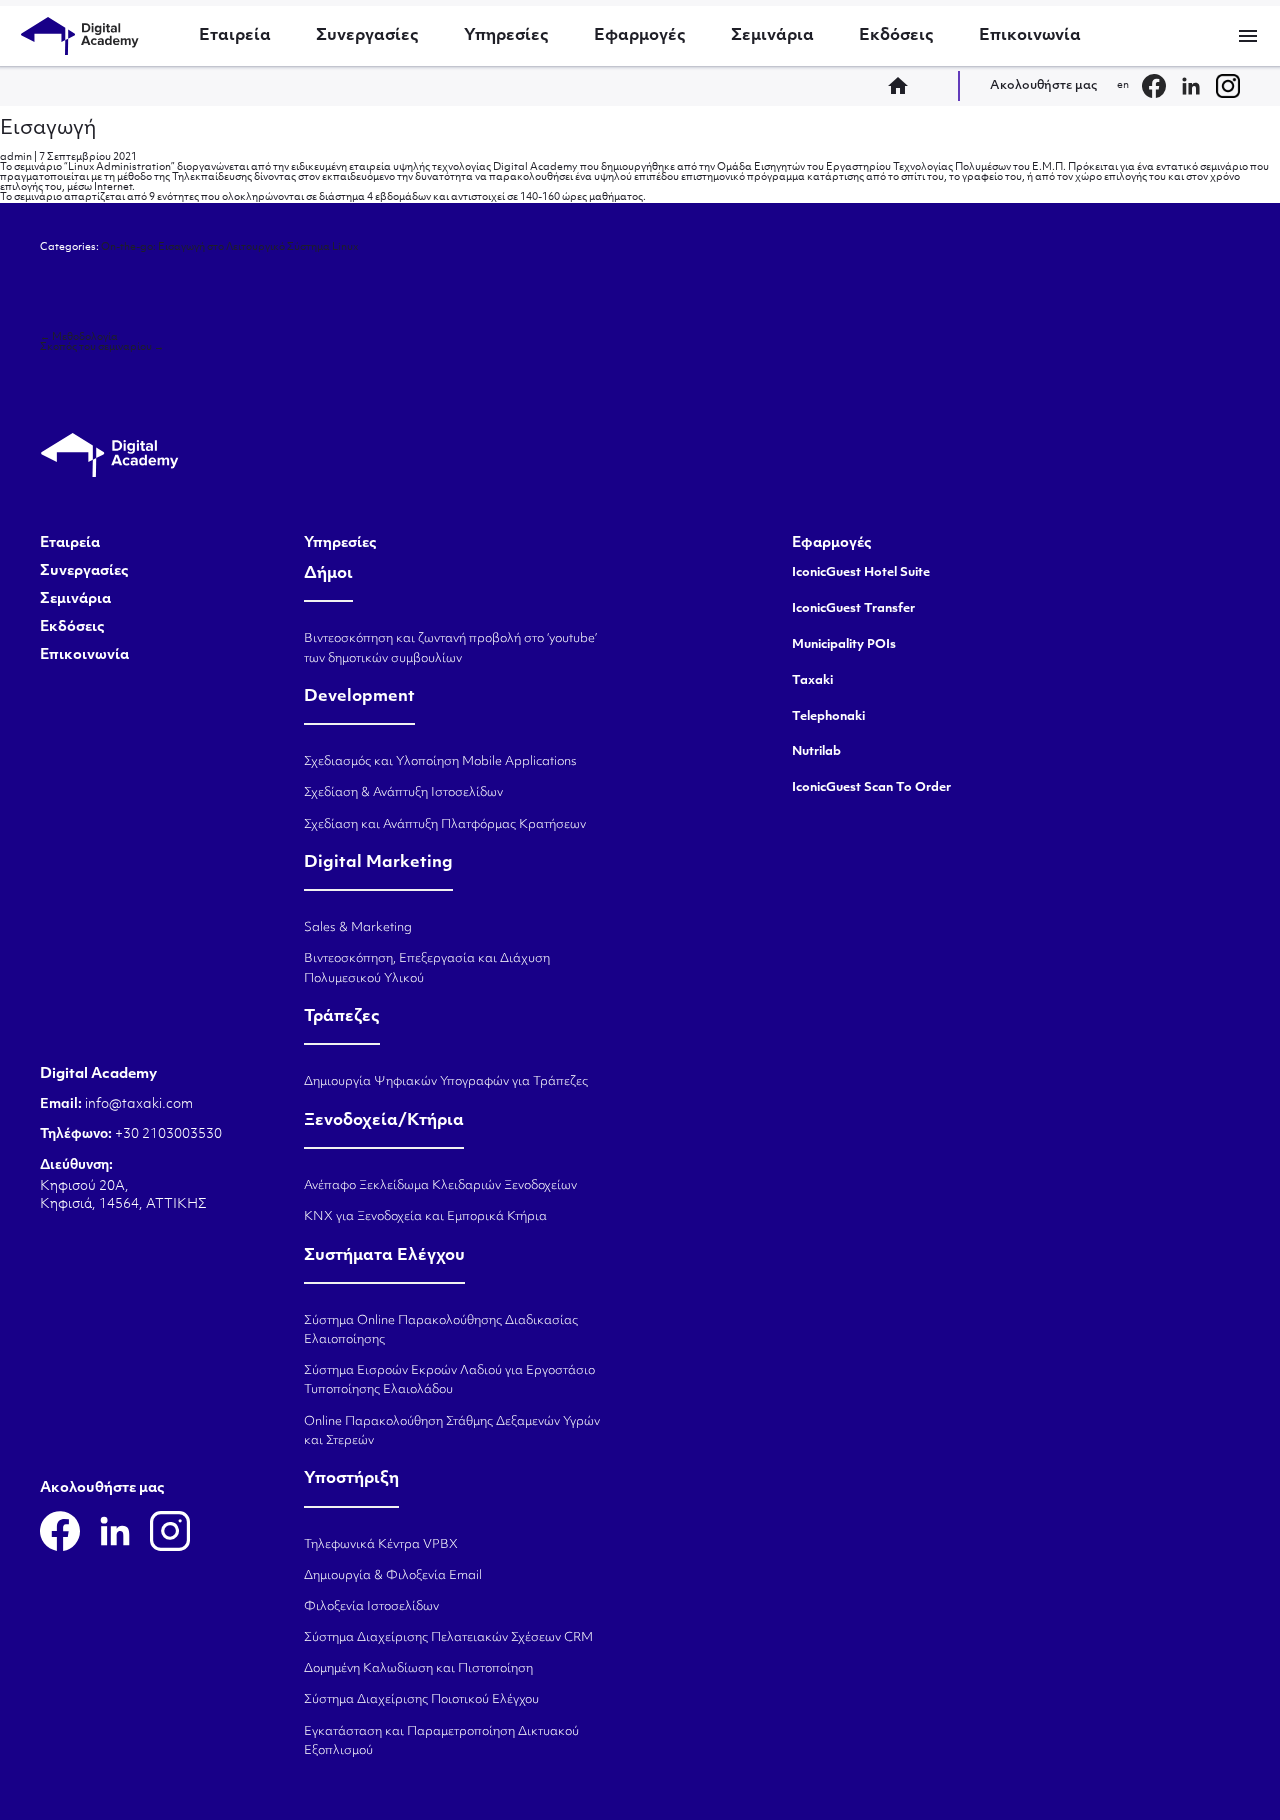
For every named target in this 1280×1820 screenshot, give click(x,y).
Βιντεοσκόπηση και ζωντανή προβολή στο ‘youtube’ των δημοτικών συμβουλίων (450, 648)
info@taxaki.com (139, 1104)
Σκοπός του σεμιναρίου (102, 347)
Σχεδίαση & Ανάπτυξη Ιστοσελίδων (403, 793)
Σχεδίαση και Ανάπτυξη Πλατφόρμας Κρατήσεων (445, 825)
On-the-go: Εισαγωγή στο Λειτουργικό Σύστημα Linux (229, 247)
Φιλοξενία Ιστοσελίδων (371, 1607)
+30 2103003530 (167, 1134)
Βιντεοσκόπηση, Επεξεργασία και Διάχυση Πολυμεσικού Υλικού (427, 968)
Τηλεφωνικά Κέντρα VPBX (381, 1545)
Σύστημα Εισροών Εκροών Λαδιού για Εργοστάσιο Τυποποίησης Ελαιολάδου (449, 1380)
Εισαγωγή (48, 129)
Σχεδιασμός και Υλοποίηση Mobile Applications (440, 762)
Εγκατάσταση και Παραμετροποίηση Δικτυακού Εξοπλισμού (441, 1741)
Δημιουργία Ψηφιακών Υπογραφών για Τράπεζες (446, 1082)
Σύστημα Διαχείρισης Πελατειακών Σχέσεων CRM (448, 1638)
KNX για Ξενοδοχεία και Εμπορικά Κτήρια (425, 1217)
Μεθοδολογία (79, 337)
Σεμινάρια (772, 36)
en (1123, 85)
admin (16, 157)
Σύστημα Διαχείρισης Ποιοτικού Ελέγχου (421, 1700)
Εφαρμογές (640, 36)
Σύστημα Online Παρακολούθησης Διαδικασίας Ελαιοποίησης (441, 1330)
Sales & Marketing (358, 928)
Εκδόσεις (896, 36)
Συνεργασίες (367, 36)
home (904, 86)
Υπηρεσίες (506, 36)
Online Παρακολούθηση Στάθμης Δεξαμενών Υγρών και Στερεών (452, 1431)
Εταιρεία (235, 36)
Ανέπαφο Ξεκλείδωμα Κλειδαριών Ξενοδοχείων (440, 1186)
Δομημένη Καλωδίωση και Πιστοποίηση (418, 1669)
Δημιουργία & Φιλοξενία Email (393, 1576)
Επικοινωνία (1030, 36)
